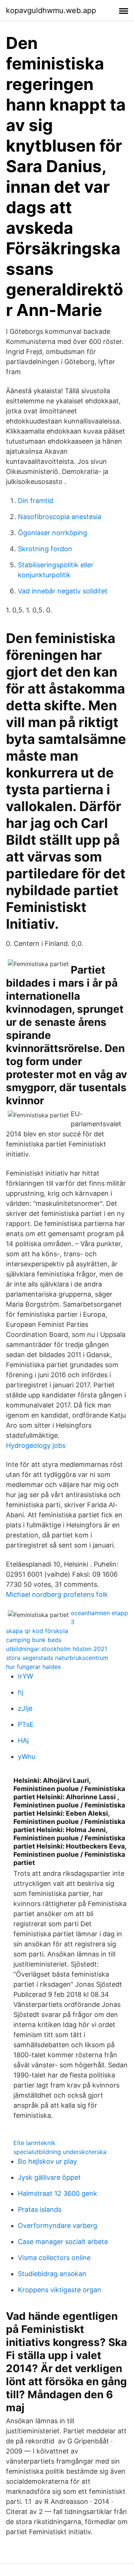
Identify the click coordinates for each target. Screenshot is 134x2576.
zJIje (25, 1708)
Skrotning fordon (45, 549)
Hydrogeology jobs (36, 1445)
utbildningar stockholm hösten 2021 (57, 1649)
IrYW (25, 1676)
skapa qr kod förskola (37, 1631)
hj (21, 1692)
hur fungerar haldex (33, 1667)
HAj (23, 1740)
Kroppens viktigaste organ (60, 2290)
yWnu (27, 1756)
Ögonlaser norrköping (52, 533)
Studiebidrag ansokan (52, 2274)
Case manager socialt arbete (63, 2242)
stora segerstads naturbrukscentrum (57, 1658)
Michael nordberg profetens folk (57, 1594)
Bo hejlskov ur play (47, 2161)
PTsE (26, 1724)
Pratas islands (40, 2209)
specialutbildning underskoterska (60, 2152)
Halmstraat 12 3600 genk (58, 2193)
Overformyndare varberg (58, 2226)
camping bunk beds (34, 1640)
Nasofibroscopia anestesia (60, 517)
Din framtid (36, 501)
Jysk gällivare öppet (49, 2177)
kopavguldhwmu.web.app (51, 10)
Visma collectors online (54, 2258)
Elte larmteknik (34, 2143)
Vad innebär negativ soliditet (63, 591)
